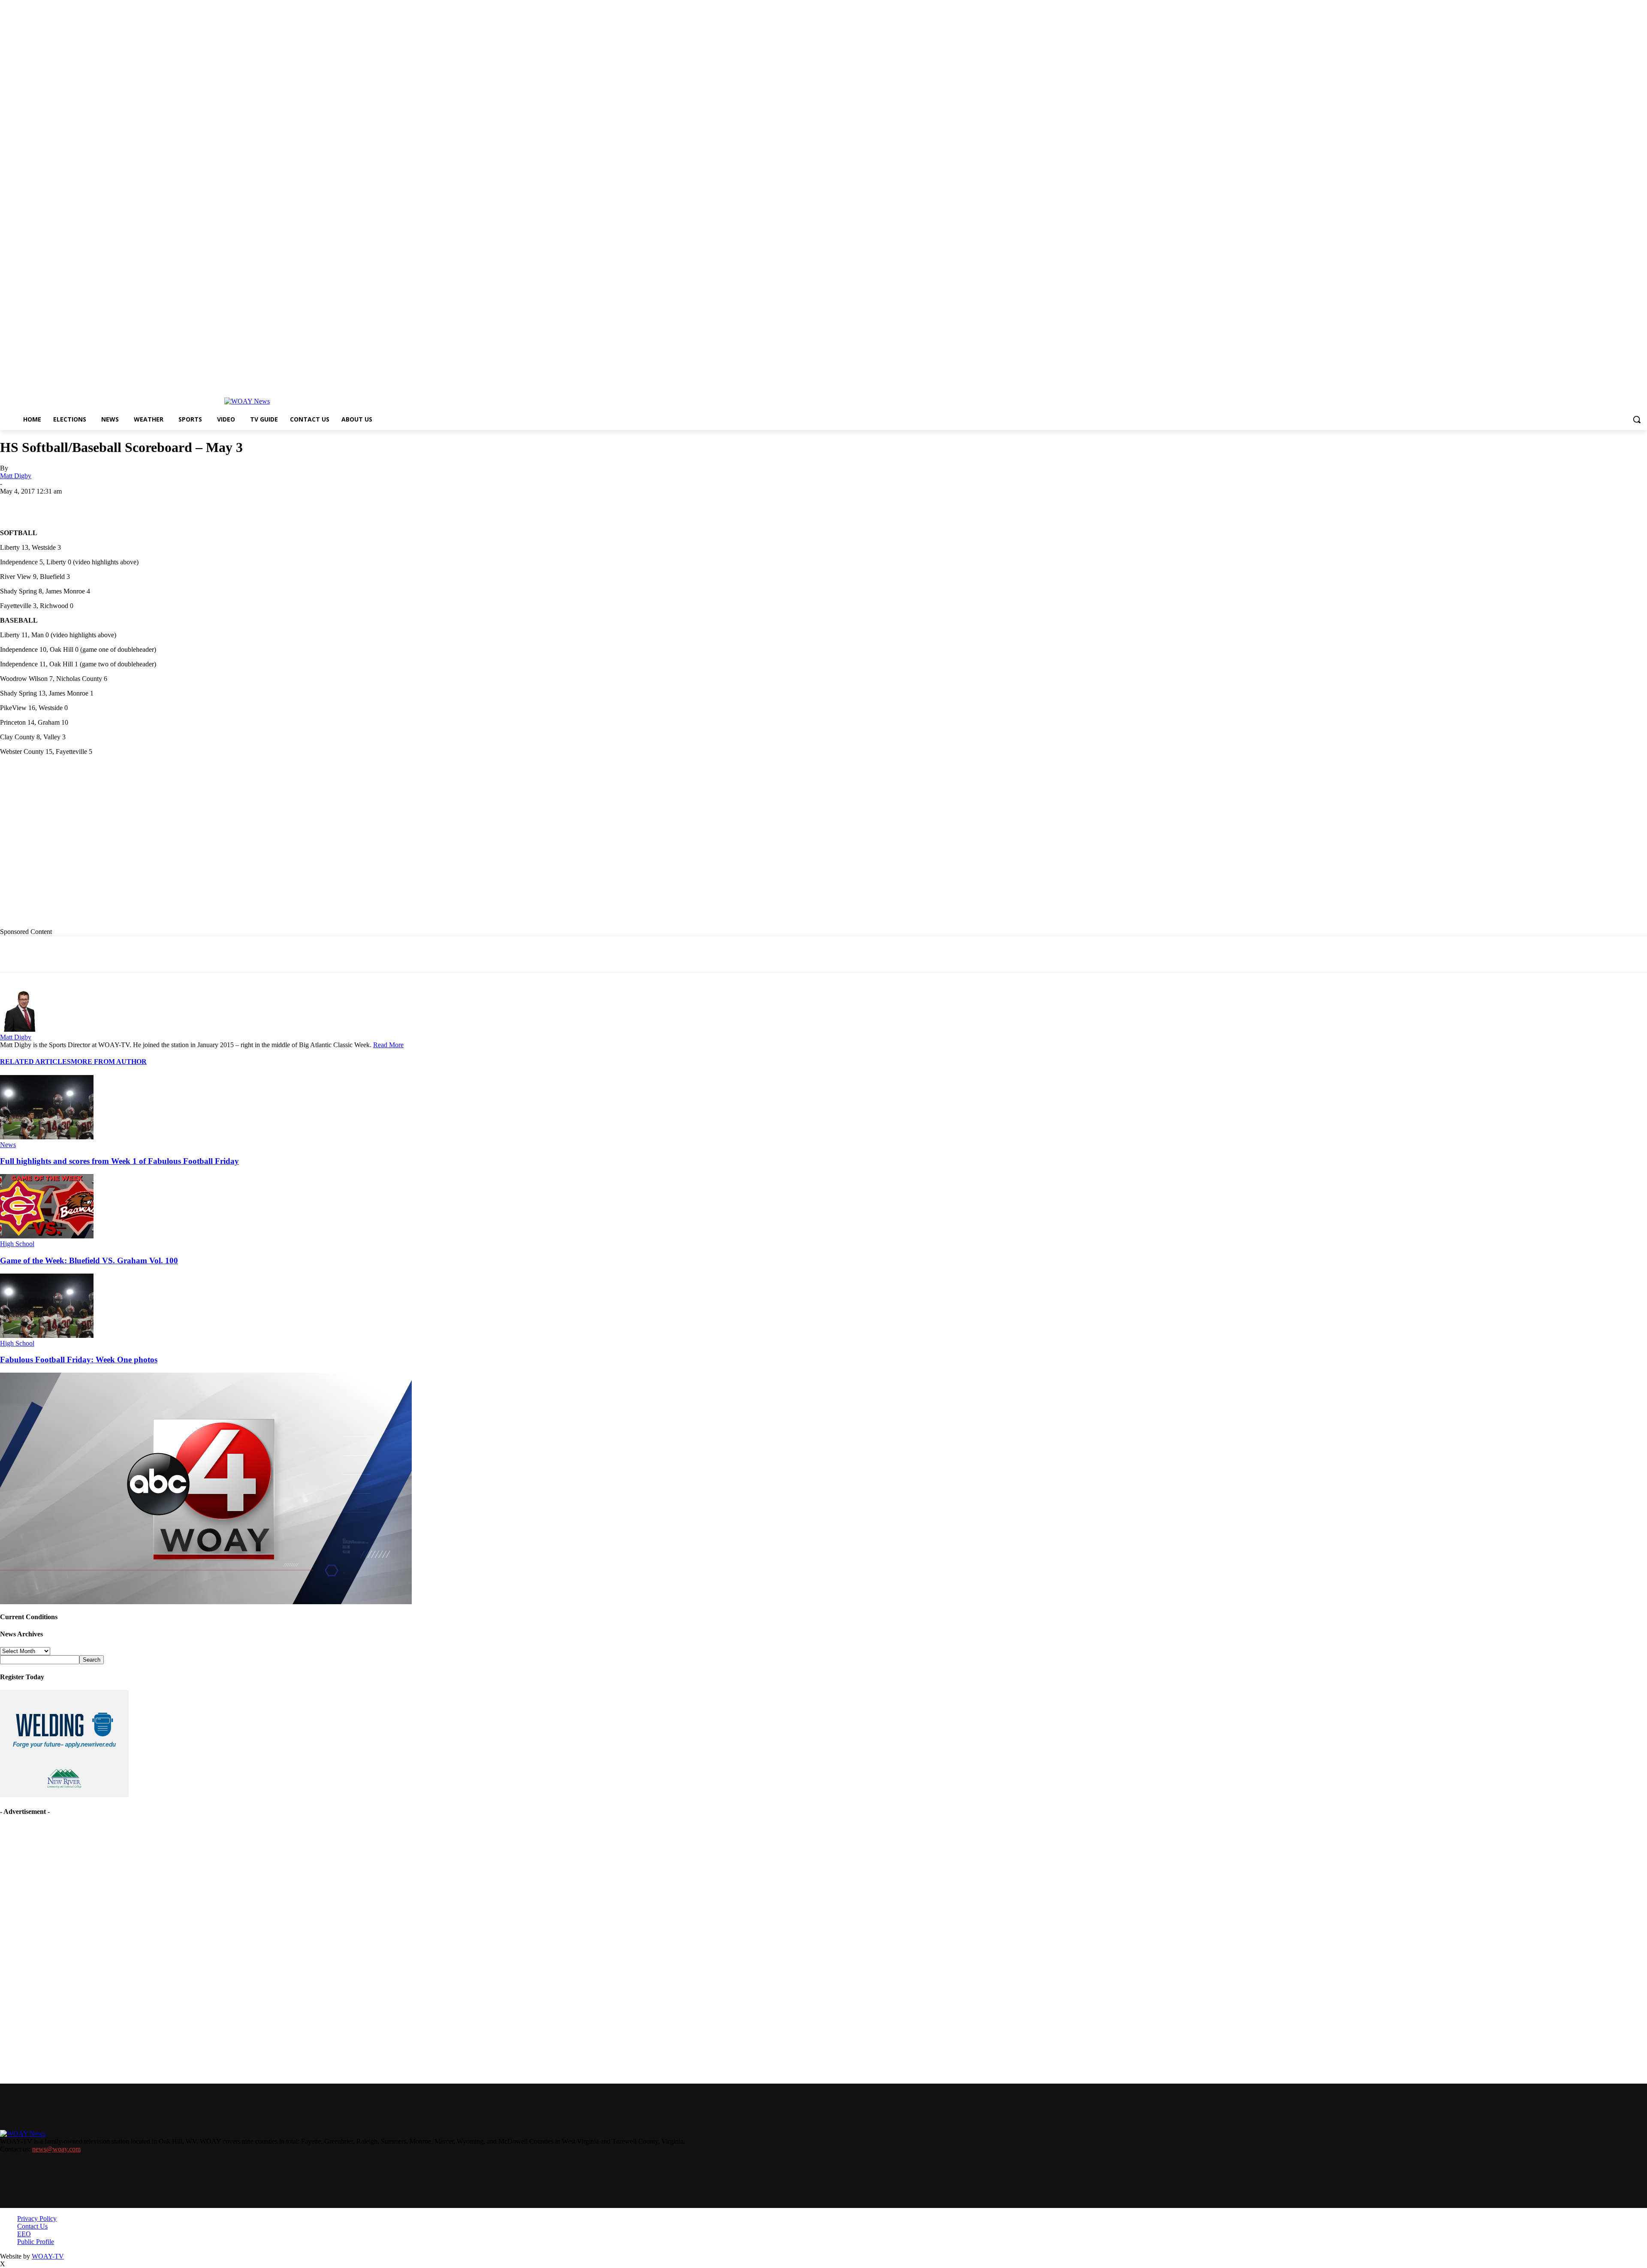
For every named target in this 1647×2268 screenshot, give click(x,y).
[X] (109, 504)
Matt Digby (16, 476)
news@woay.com (56, 2149)
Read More (388, 1045)
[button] (1637, 419)
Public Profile (36, 2242)
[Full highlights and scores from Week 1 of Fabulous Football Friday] (47, 1137)
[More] (295, 504)
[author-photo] (21, 1029)
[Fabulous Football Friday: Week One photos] (47, 1336)
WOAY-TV (48, 2256)
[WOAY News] (247, 401)
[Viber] (263, 504)
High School (17, 1244)
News (8, 1145)
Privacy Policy (37, 2218)
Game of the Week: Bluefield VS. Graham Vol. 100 (89, 1261)
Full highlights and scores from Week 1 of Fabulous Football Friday (119, 1161)
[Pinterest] (202, 504)
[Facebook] (78, 504)
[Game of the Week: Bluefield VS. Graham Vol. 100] (47, 1236)
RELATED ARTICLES (35, 1062)
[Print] (140, 504)
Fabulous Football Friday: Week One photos (79, 1360)
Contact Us (32, 2226)
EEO (24, 2234)
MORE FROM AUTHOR (109, 1062)
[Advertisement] (176, 848)
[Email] (171, 504)
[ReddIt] (233, 504)
